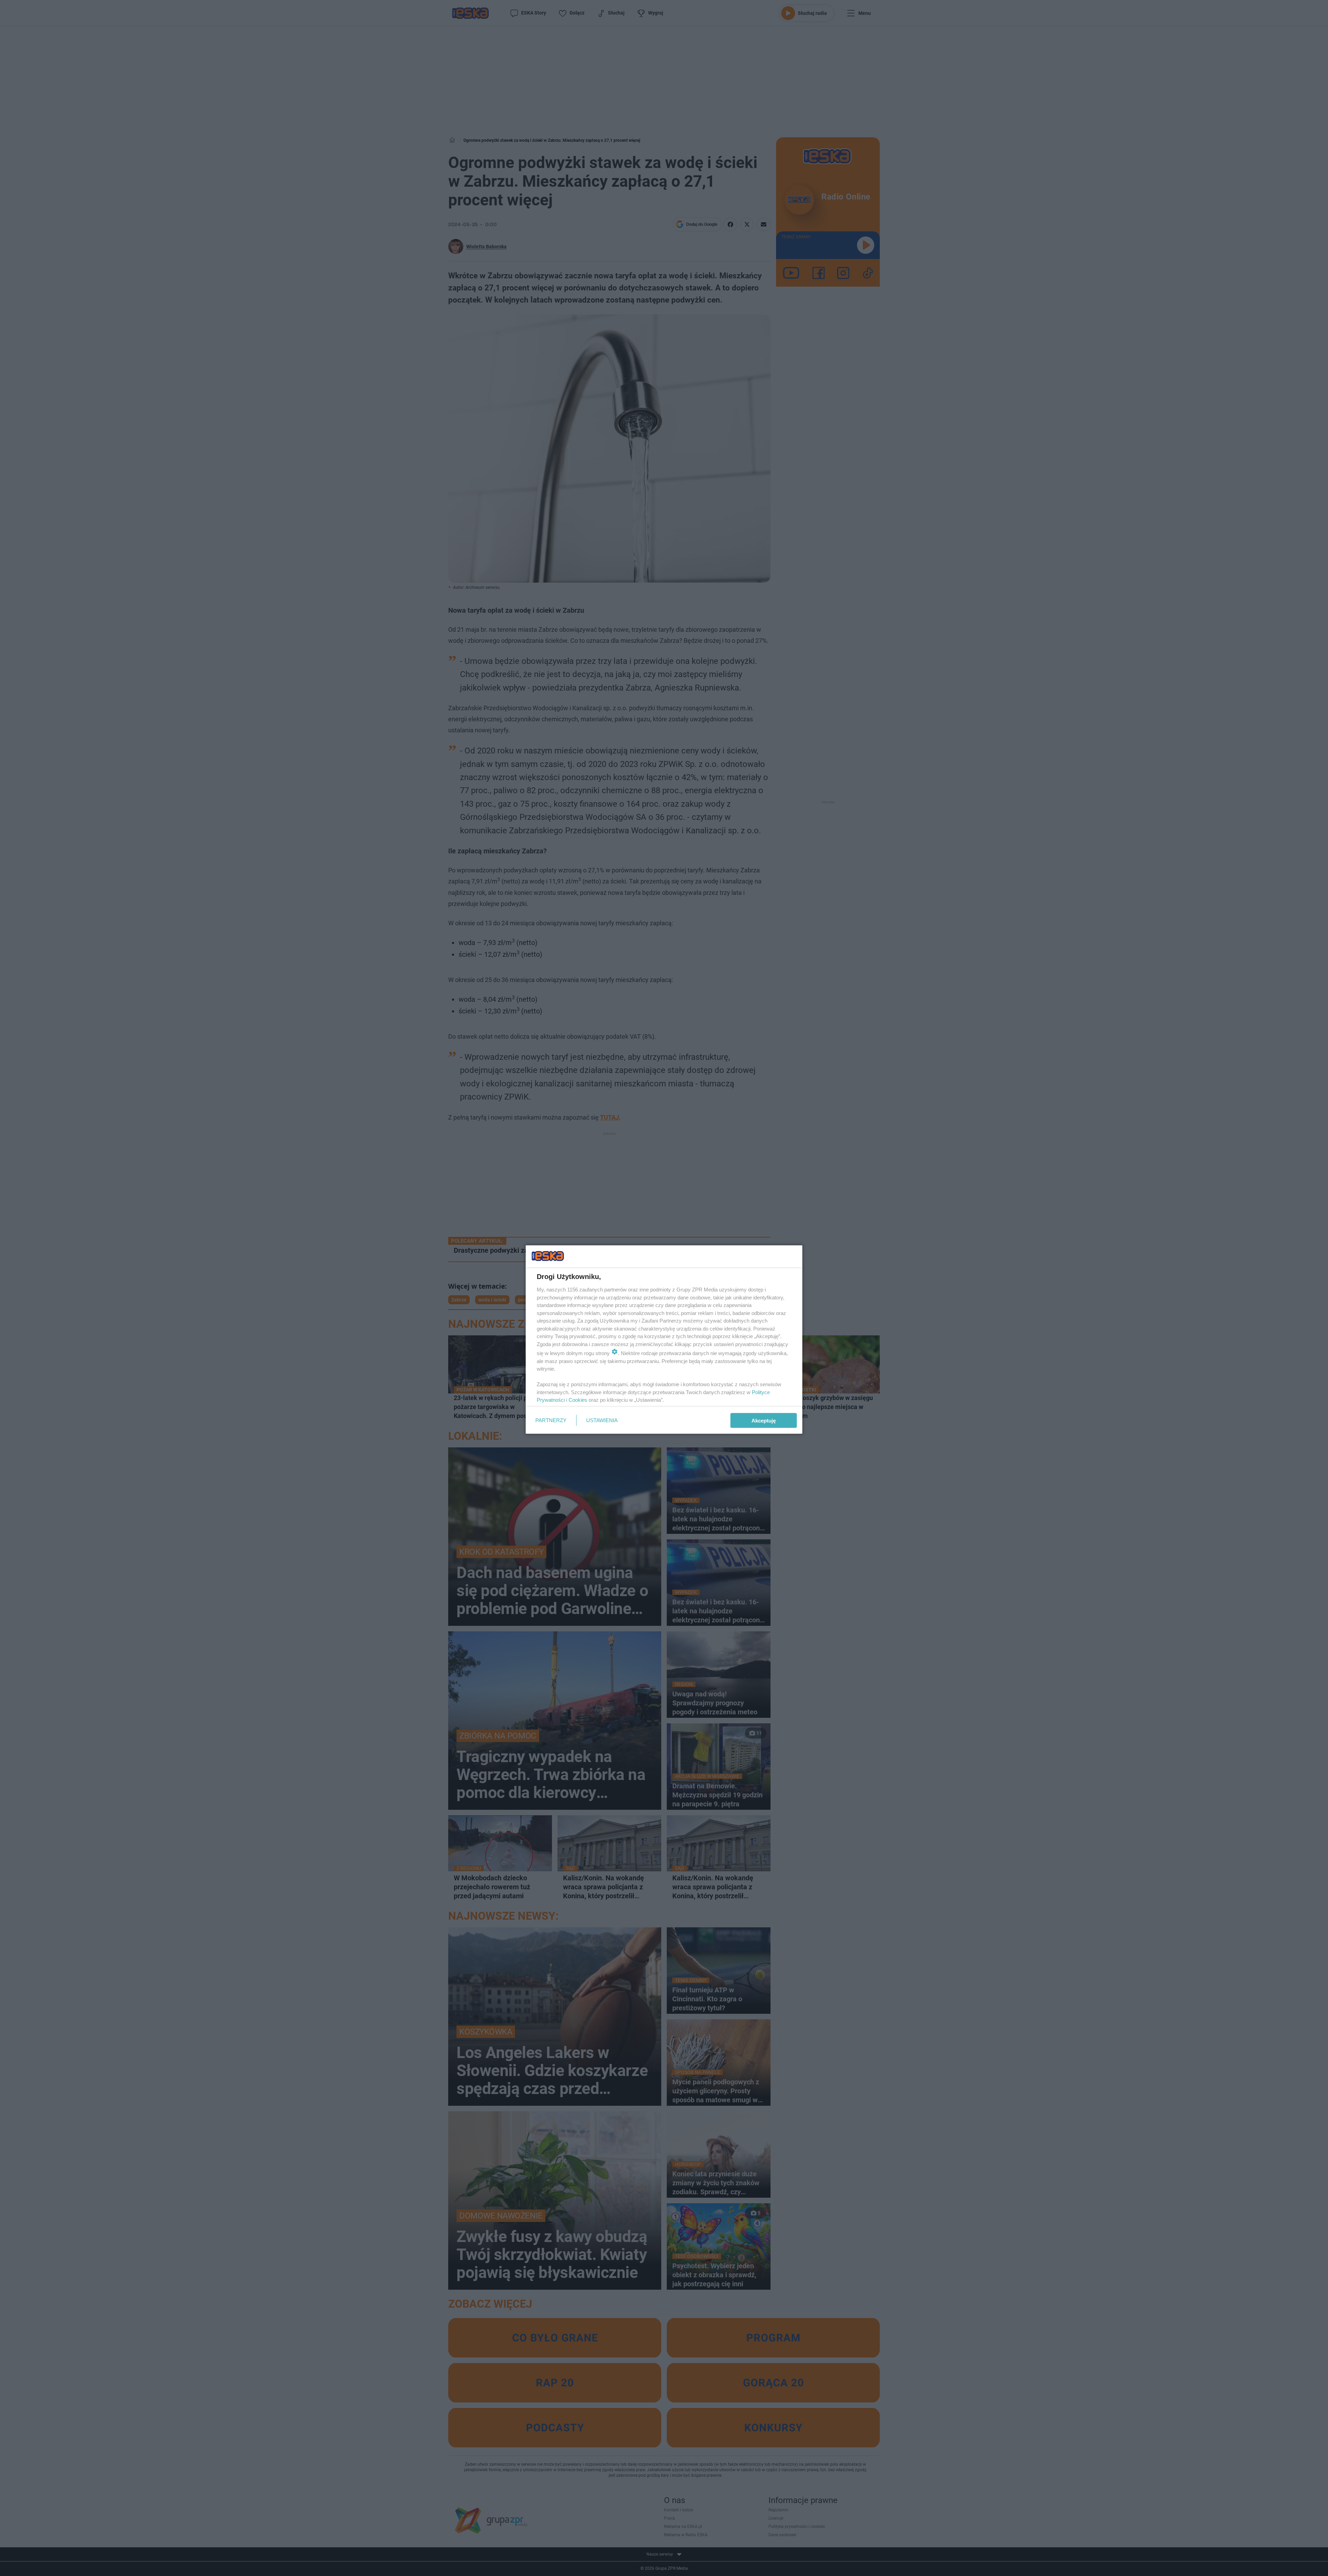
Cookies (578, 1400)
